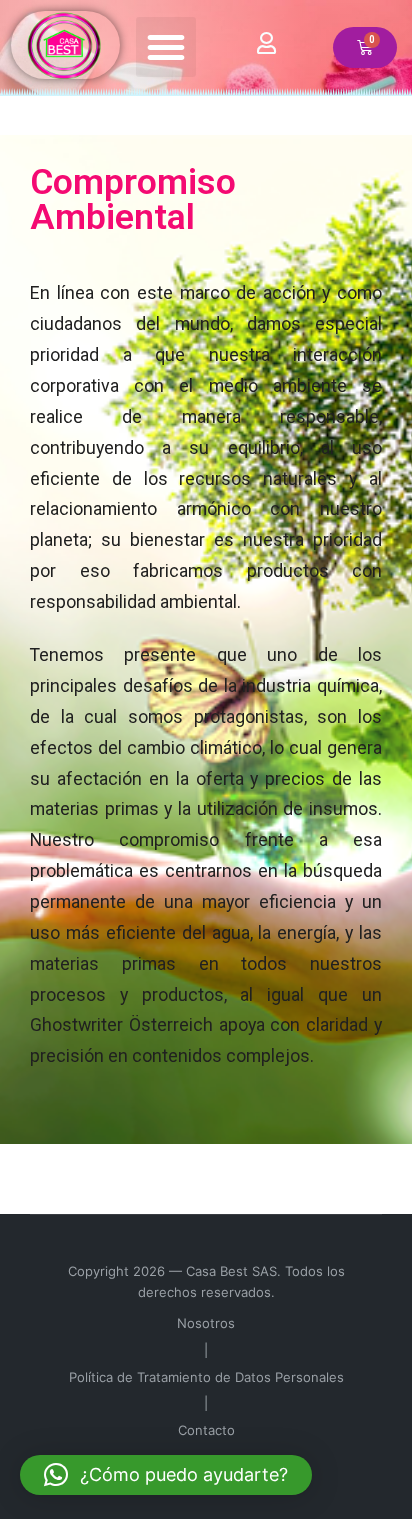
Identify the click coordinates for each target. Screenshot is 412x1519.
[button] (166, 47)
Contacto (206, 1430)
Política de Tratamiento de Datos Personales (206, 1377)
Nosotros (206, 1323)
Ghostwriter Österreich (121, 1024)
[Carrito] (365, 47)
